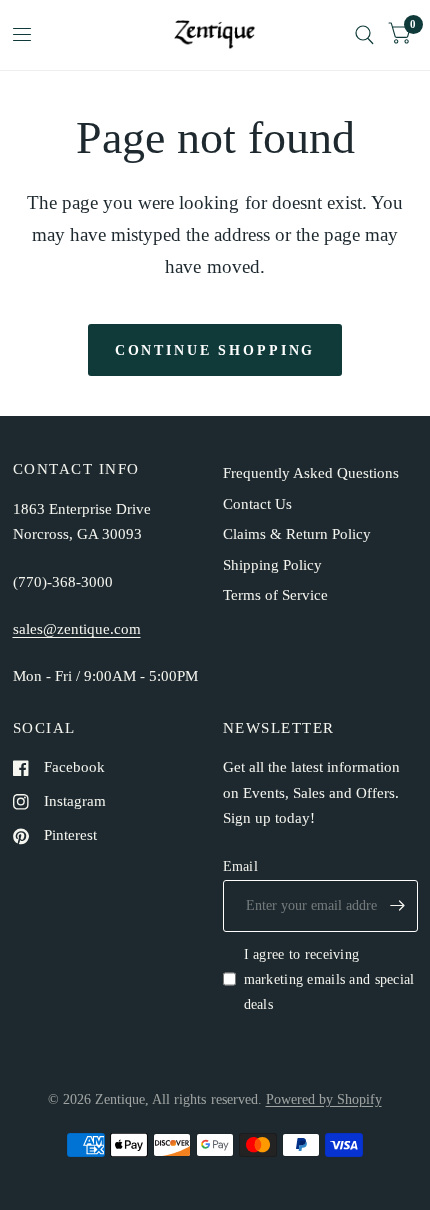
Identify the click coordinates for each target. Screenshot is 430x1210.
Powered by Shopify (324, 1099)
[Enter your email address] (398, 906)
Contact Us (257, 504)
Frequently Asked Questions (311, 473)
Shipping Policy (272, 565)
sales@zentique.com (77, 629)
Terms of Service (275, 595)
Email (240, 866)
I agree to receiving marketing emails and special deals (329, 979)
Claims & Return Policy (297, 534)
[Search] (364, 35)
